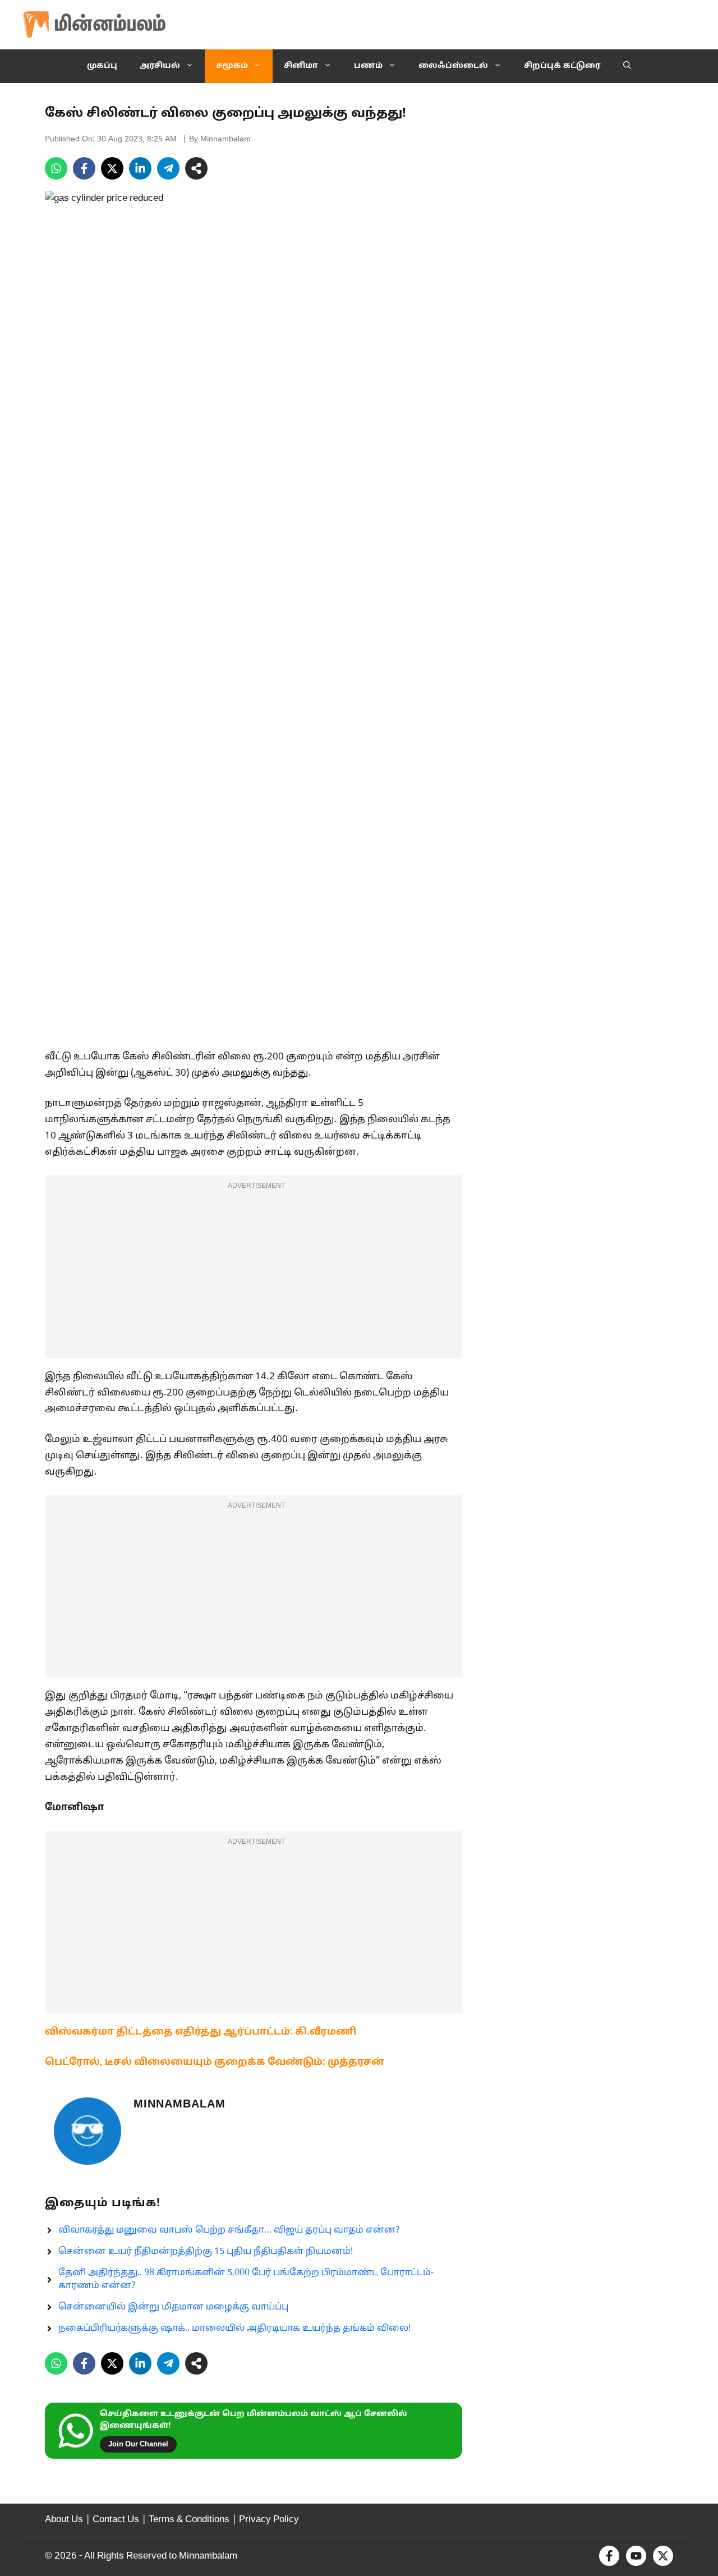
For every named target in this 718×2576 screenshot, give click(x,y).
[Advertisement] (254, 1274)
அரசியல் (160, 66)
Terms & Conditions (189, 2520)
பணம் (368, 66)
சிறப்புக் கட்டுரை (562, 66)
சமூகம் (232, 66)
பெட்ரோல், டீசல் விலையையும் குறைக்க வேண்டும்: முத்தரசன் (215, 2062)
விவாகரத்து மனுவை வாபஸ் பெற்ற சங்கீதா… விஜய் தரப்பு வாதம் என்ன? (229, 2230)
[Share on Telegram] (168, 168)
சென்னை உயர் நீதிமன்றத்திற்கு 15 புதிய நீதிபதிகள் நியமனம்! (206, 2252)
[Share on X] (112, 168)
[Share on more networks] (196, 168)
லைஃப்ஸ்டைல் (453, 66)
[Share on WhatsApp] (56, 168)
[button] (627, 66)
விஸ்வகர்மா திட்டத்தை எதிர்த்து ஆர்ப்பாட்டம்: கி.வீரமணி (201, 2032)
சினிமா (301, 66)
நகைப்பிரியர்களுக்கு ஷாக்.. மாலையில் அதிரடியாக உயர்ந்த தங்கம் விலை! (234, 2329)
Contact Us (116, 2520)
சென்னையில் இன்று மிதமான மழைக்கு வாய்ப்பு (173, 2307)
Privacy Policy (269, 2520)
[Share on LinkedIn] (140, 168)
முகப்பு (102, 66)
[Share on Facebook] (84, 168)
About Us (64, 2520)
